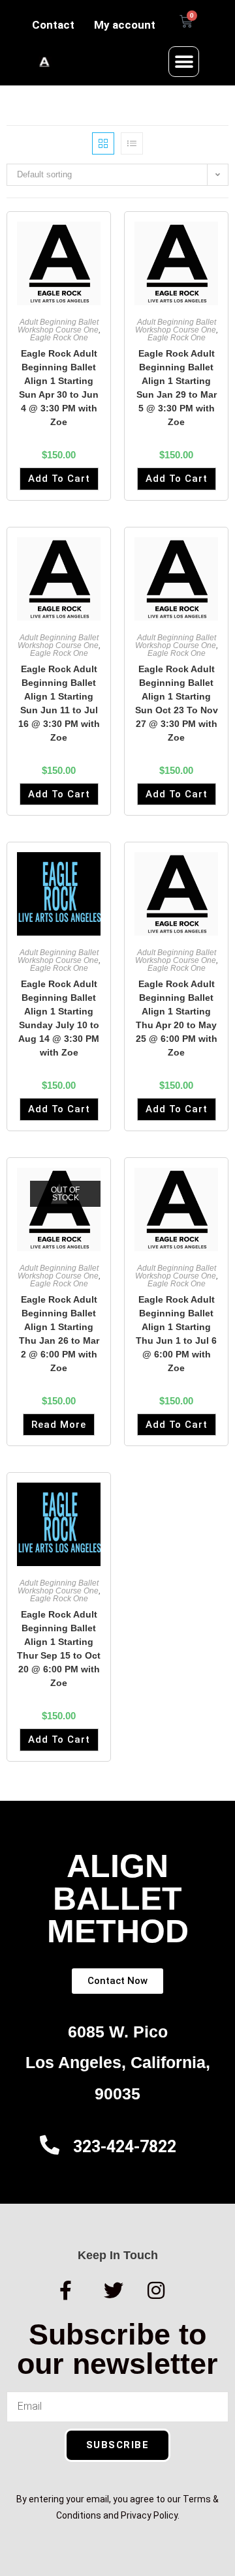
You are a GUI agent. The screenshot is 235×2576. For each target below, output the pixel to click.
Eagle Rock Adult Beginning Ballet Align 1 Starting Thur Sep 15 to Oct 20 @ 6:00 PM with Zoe (59, 1649)
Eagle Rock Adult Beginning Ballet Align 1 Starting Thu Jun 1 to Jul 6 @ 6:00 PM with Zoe (176, 1334)
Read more (59, 1425)
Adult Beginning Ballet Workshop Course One (58, 326)
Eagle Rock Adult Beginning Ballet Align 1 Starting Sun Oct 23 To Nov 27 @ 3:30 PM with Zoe (177, 703)
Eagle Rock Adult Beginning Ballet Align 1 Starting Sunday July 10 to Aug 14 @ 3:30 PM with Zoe (59, 1018)
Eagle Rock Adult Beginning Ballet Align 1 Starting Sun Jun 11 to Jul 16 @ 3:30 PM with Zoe (59, 703)
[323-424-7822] (50, 2145)
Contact (53, 25)
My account (125, 25)
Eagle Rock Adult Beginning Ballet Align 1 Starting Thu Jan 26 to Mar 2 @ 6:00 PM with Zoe (59, 1334)
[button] (184, 62)
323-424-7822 (125, 2147)
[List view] (132, 143)
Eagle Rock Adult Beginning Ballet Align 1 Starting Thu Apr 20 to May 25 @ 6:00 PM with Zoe (177, 1018)
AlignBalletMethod (118, 1899)
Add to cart (59, 479)
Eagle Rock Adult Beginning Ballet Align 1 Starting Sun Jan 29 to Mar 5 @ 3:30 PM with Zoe (177, 388)
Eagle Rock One (59, 338)
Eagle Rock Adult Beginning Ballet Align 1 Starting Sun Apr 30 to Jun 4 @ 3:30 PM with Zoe (59, 388)
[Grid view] (103, 143)
